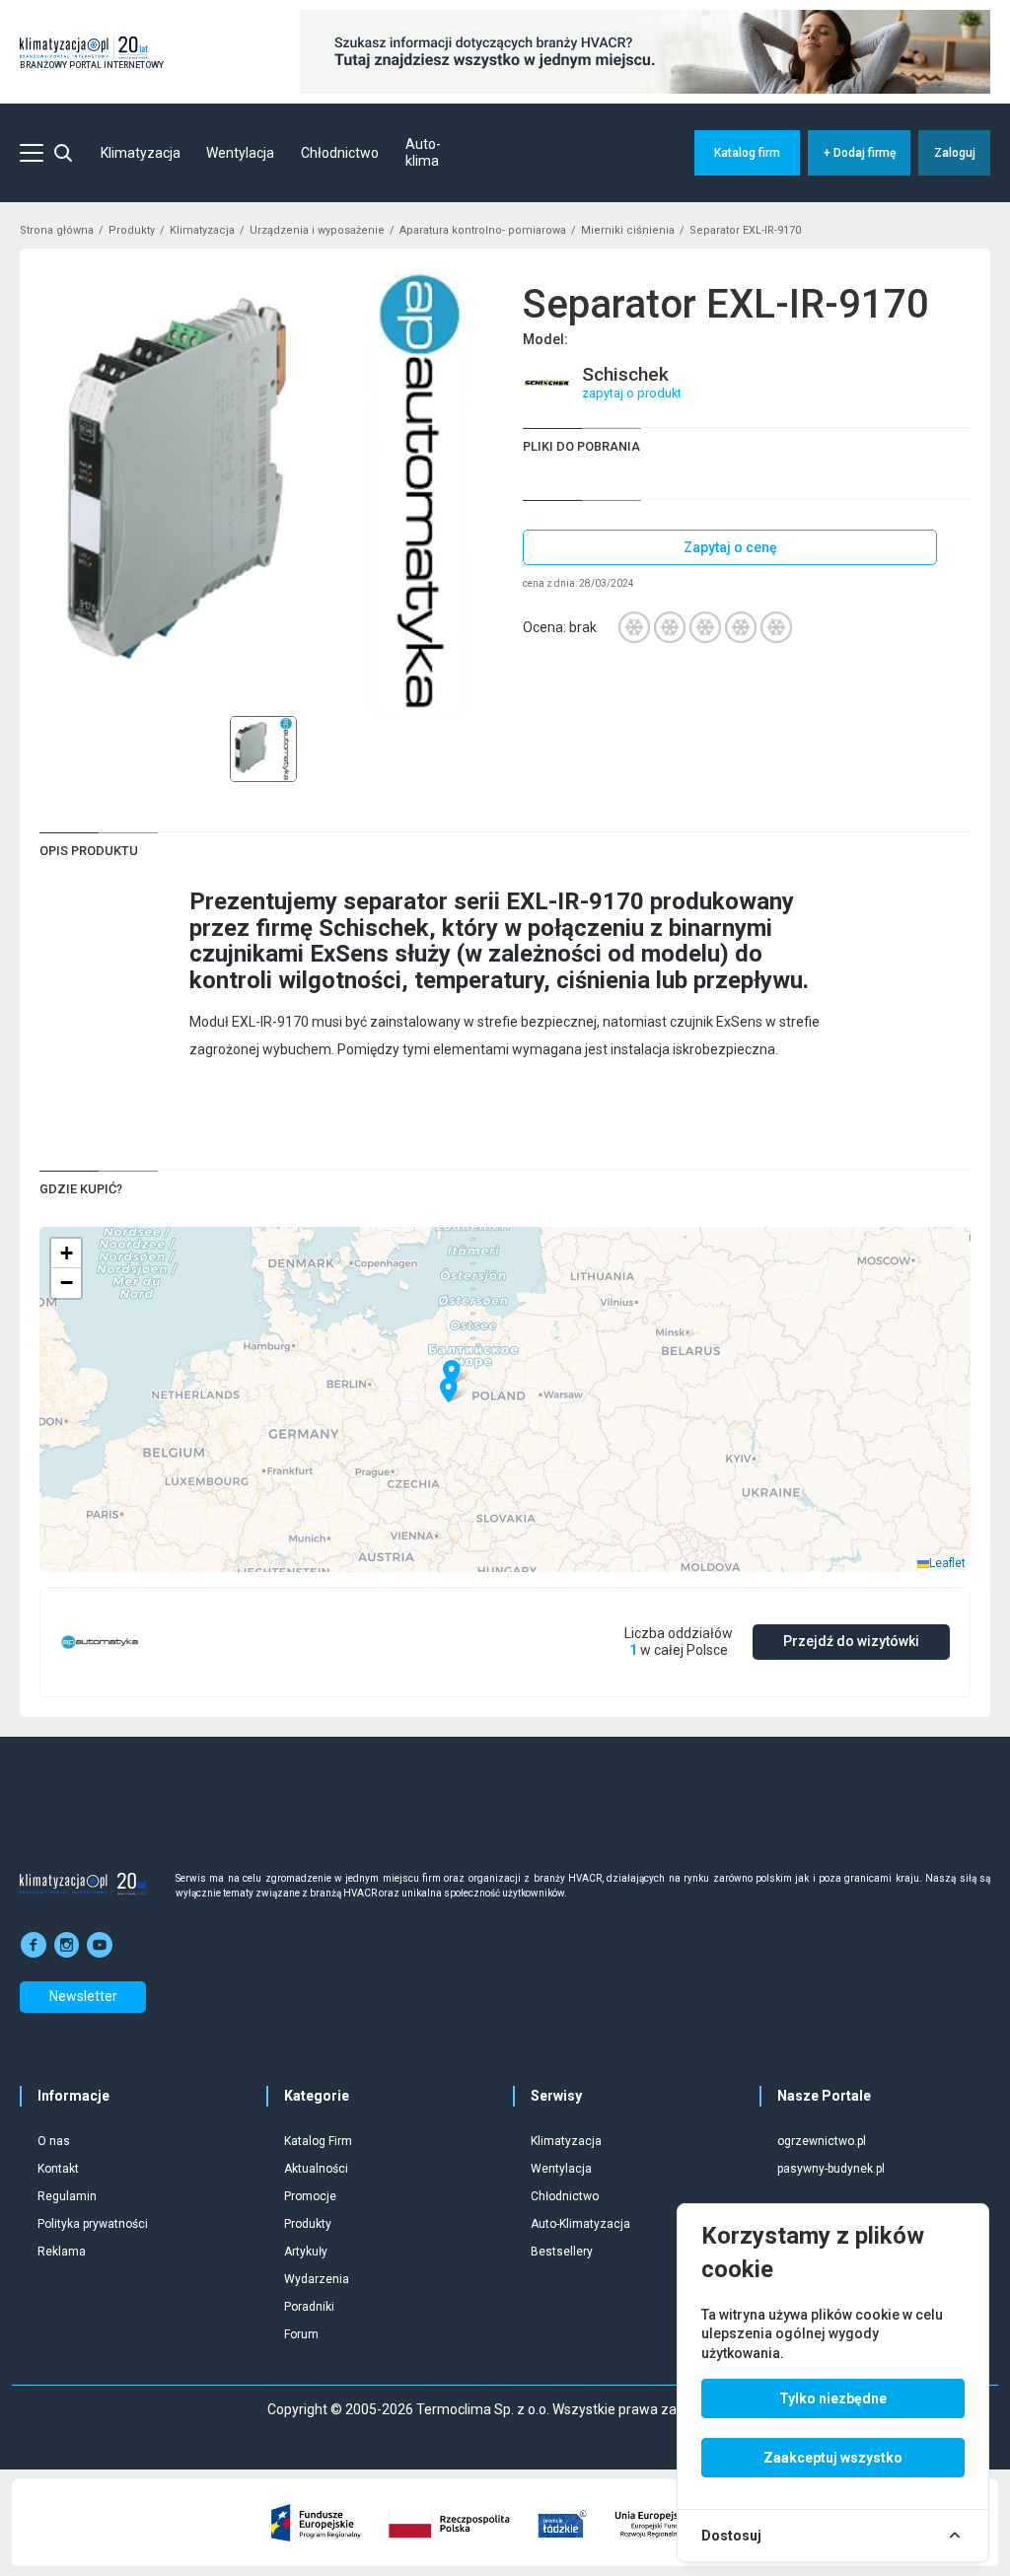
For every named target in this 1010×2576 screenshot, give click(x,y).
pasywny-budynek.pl (831, 2169)
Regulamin (67, 2196)
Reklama (62, 2252)
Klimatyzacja (141, 153)
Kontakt (58, 2169)
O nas (54, 2141)
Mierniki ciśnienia (628, 230)
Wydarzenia (317, 2279)
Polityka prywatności (93, 2224)
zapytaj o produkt (632, 393)
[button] (452, 1373)
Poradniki (309, 2307)
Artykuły (306, 2252)
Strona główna (57, 230)
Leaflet (947, 1563)
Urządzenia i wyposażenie (317, 230)
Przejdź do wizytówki (851, 1641)
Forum (301, 2334)
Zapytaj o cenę (730, 547)
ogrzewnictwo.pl (822, 2141)
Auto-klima (423, 153)
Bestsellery (562, 2252)
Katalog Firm (318, 2141)
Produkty (132, 230)
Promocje (310, 2196)
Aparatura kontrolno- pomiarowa (483, 230)
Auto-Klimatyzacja (580, 2224)
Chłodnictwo (340, 153)
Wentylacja (240, 153)
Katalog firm (747, 153)
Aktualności (316, 2169)
